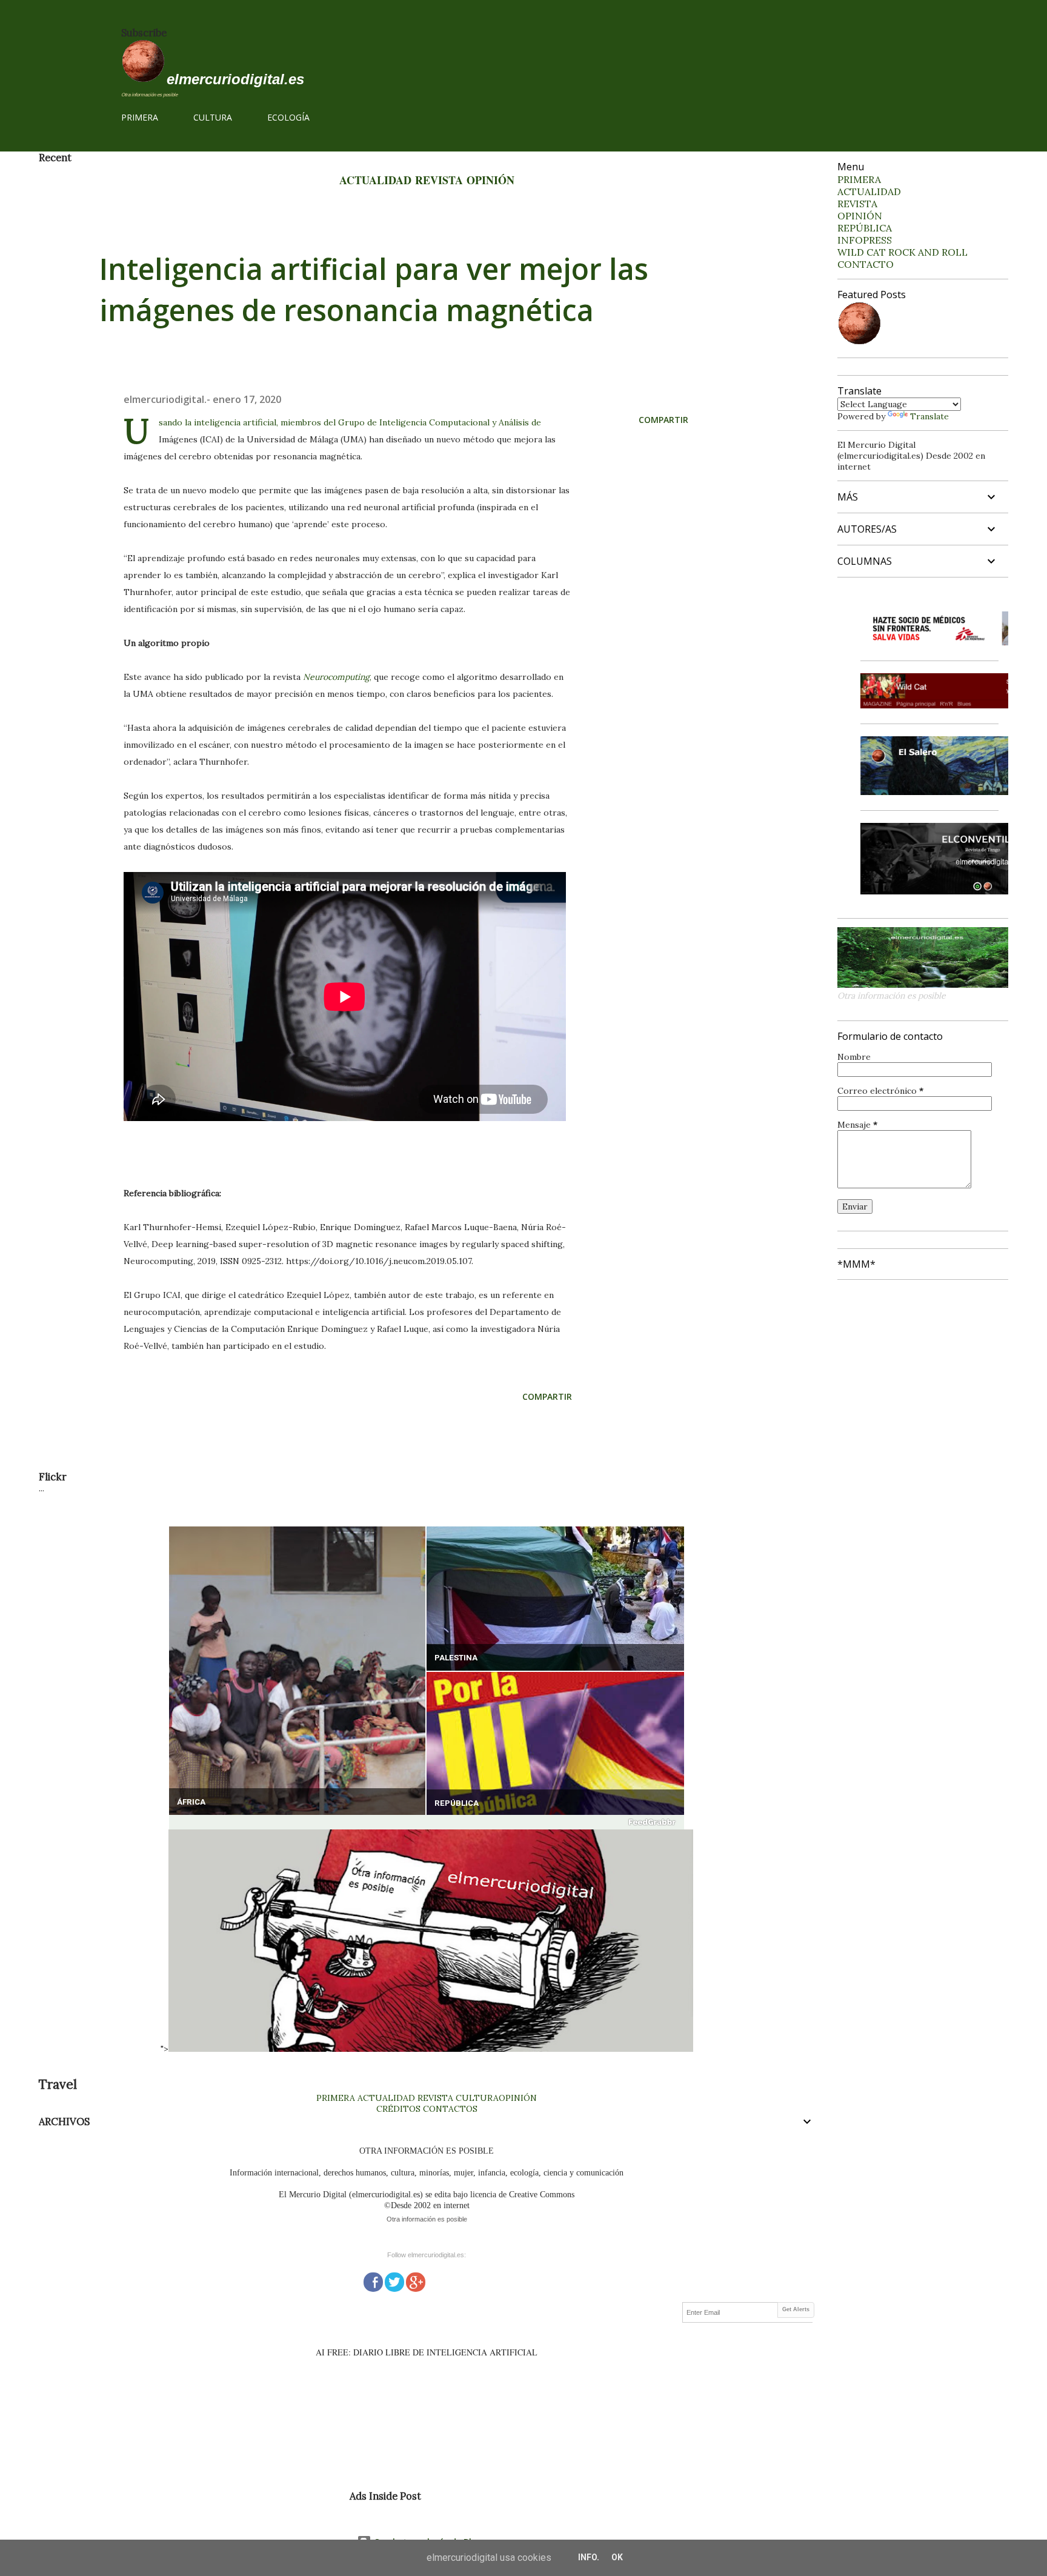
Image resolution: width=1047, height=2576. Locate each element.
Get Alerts (796, 2309)
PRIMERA (140, 117)
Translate (929, 416)
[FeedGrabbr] (427, 1822)
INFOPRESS (865, 240)
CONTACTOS (449, 2109)
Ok (617, 2557)
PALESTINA (456, 1658)
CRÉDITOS (398, 2109)
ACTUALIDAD (375, 180)
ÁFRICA (191, 1802)
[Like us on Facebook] (373, 2281)
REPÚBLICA (457, 1803)
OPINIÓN (490, 180)
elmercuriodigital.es (235, 79)
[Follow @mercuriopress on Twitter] (394, 2281)
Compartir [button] (663, 420)
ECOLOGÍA (288, 117)
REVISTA (439, 180)
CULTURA (213, 117)
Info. (589, 2557)
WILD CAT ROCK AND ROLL (902, 252)
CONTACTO (866, 264)
